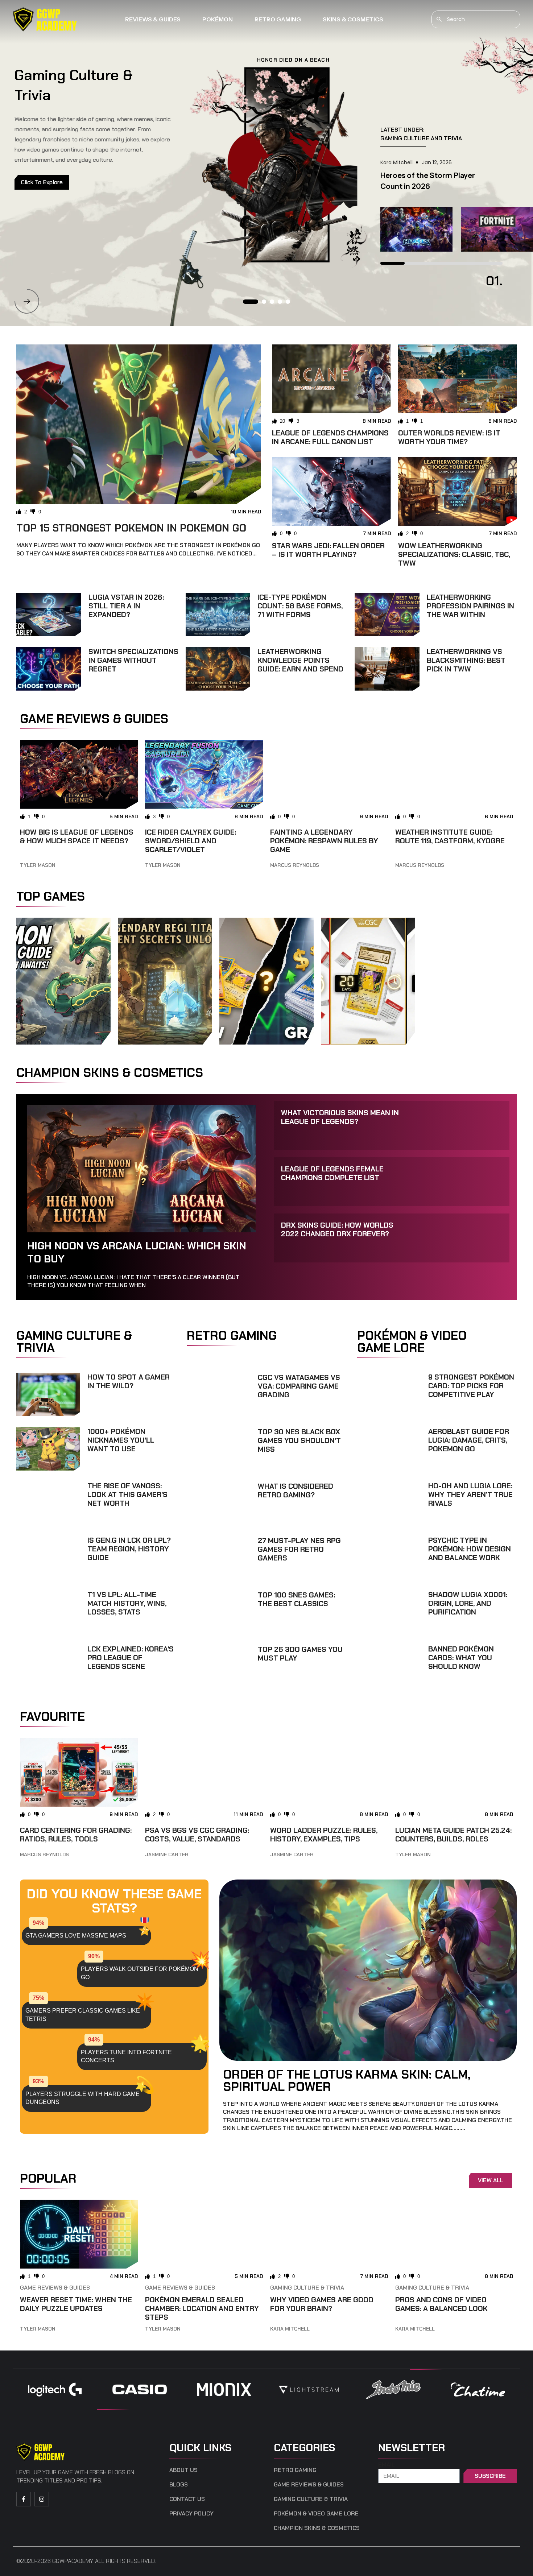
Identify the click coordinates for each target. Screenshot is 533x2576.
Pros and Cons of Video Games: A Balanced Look (441, 2304)
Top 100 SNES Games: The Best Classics (296, 1599)
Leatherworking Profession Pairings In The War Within (470, 606)
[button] (27, 301)
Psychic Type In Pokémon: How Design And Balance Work (470, 1549)
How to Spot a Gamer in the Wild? (129, 1381)
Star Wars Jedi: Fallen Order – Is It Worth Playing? (328, 550)
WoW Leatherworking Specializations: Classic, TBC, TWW (454, 554)
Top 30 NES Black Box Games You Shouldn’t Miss (299, 1440)
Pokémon (218, 19)
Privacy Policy (191, 2514)
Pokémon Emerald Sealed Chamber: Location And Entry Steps (202, 2308)
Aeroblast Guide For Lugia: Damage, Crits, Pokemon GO (469, 1440)
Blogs (179, 2485)
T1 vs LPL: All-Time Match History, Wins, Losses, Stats (127, 1603)
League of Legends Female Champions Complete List (332, 1173)
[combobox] (476, 19)
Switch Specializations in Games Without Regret (133, 660)
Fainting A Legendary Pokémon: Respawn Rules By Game (324, 841)
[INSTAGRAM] (42, 2499)
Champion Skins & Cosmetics (317, 2528)
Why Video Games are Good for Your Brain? (322, 2304)
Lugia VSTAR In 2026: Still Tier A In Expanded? (126, 606)
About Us (183, 2470)
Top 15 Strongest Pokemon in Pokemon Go (131, 528)
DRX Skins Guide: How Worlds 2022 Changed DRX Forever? (337, 1229)
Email (387, 2465)
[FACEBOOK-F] (24, 2499)
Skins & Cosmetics (353, 19)
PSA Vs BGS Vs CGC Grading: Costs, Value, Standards (197, 1835)
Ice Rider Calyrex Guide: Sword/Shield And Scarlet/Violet (191, 841)
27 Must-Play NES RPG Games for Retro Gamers (299, 1549)
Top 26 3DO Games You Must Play (300, 1654)
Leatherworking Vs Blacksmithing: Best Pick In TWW (466, 660)
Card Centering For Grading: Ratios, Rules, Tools (76, 1835)
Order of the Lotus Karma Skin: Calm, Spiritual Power (347, 2080)
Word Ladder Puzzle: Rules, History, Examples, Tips (324, 1835)
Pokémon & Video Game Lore (316, 2514)
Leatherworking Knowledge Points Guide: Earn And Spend (300, 660)
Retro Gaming (278, 19)
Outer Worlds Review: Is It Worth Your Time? (449, 437)
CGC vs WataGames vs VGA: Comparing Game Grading (299, 1386)
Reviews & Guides (153, 19)
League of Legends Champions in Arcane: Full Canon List (330, 437)
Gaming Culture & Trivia (307, 2288)
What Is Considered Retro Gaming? (296, 1490)
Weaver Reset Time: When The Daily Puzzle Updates (76, 2304)
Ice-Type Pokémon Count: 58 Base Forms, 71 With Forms (300, 606)
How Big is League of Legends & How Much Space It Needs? (77, 836)
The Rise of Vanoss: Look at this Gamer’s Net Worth (127, 1494)
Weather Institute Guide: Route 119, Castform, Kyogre (450, 836)
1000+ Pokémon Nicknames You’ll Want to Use (121, 1440)
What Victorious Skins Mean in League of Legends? (340, 1117)
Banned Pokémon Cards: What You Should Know (461, 1658)
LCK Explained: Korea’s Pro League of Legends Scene (131, 1658)
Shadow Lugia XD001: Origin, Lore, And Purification (468, 1603)
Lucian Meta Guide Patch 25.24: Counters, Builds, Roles (453, 1835)
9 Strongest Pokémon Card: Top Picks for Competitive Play (471, 1386)
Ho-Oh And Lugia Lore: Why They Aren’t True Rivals (470, 1494)
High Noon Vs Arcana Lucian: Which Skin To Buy (137, 1252)
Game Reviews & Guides (55, 2288)
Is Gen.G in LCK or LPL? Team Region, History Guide (129, 1549)
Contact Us (187, 2499)
